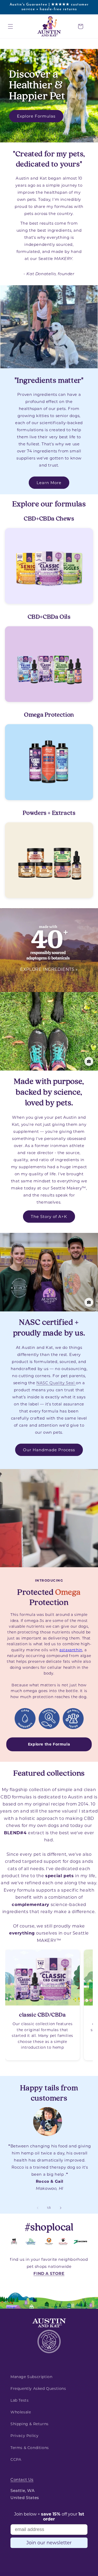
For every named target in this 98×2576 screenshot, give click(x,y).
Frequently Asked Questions (38, 2389)
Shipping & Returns (30, 2424)
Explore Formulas (36, 116)
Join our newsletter (49, 2543)
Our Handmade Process (49, 1450)
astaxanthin (71, 1650)
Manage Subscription (31, 2377)
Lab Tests (19, 2400)
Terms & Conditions (30, 2448)
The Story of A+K (49, 1216)
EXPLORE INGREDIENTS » (49, 969)
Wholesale (21, 2412)
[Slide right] (61, 2208)
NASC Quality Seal (56, 1383)
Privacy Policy (24, 2436)
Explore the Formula (49, 1744)
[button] (10, 26)
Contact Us (22, 2480)
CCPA (16, 2459)
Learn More (49, 483)
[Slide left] (38, 2208)
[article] (42, 2005)
